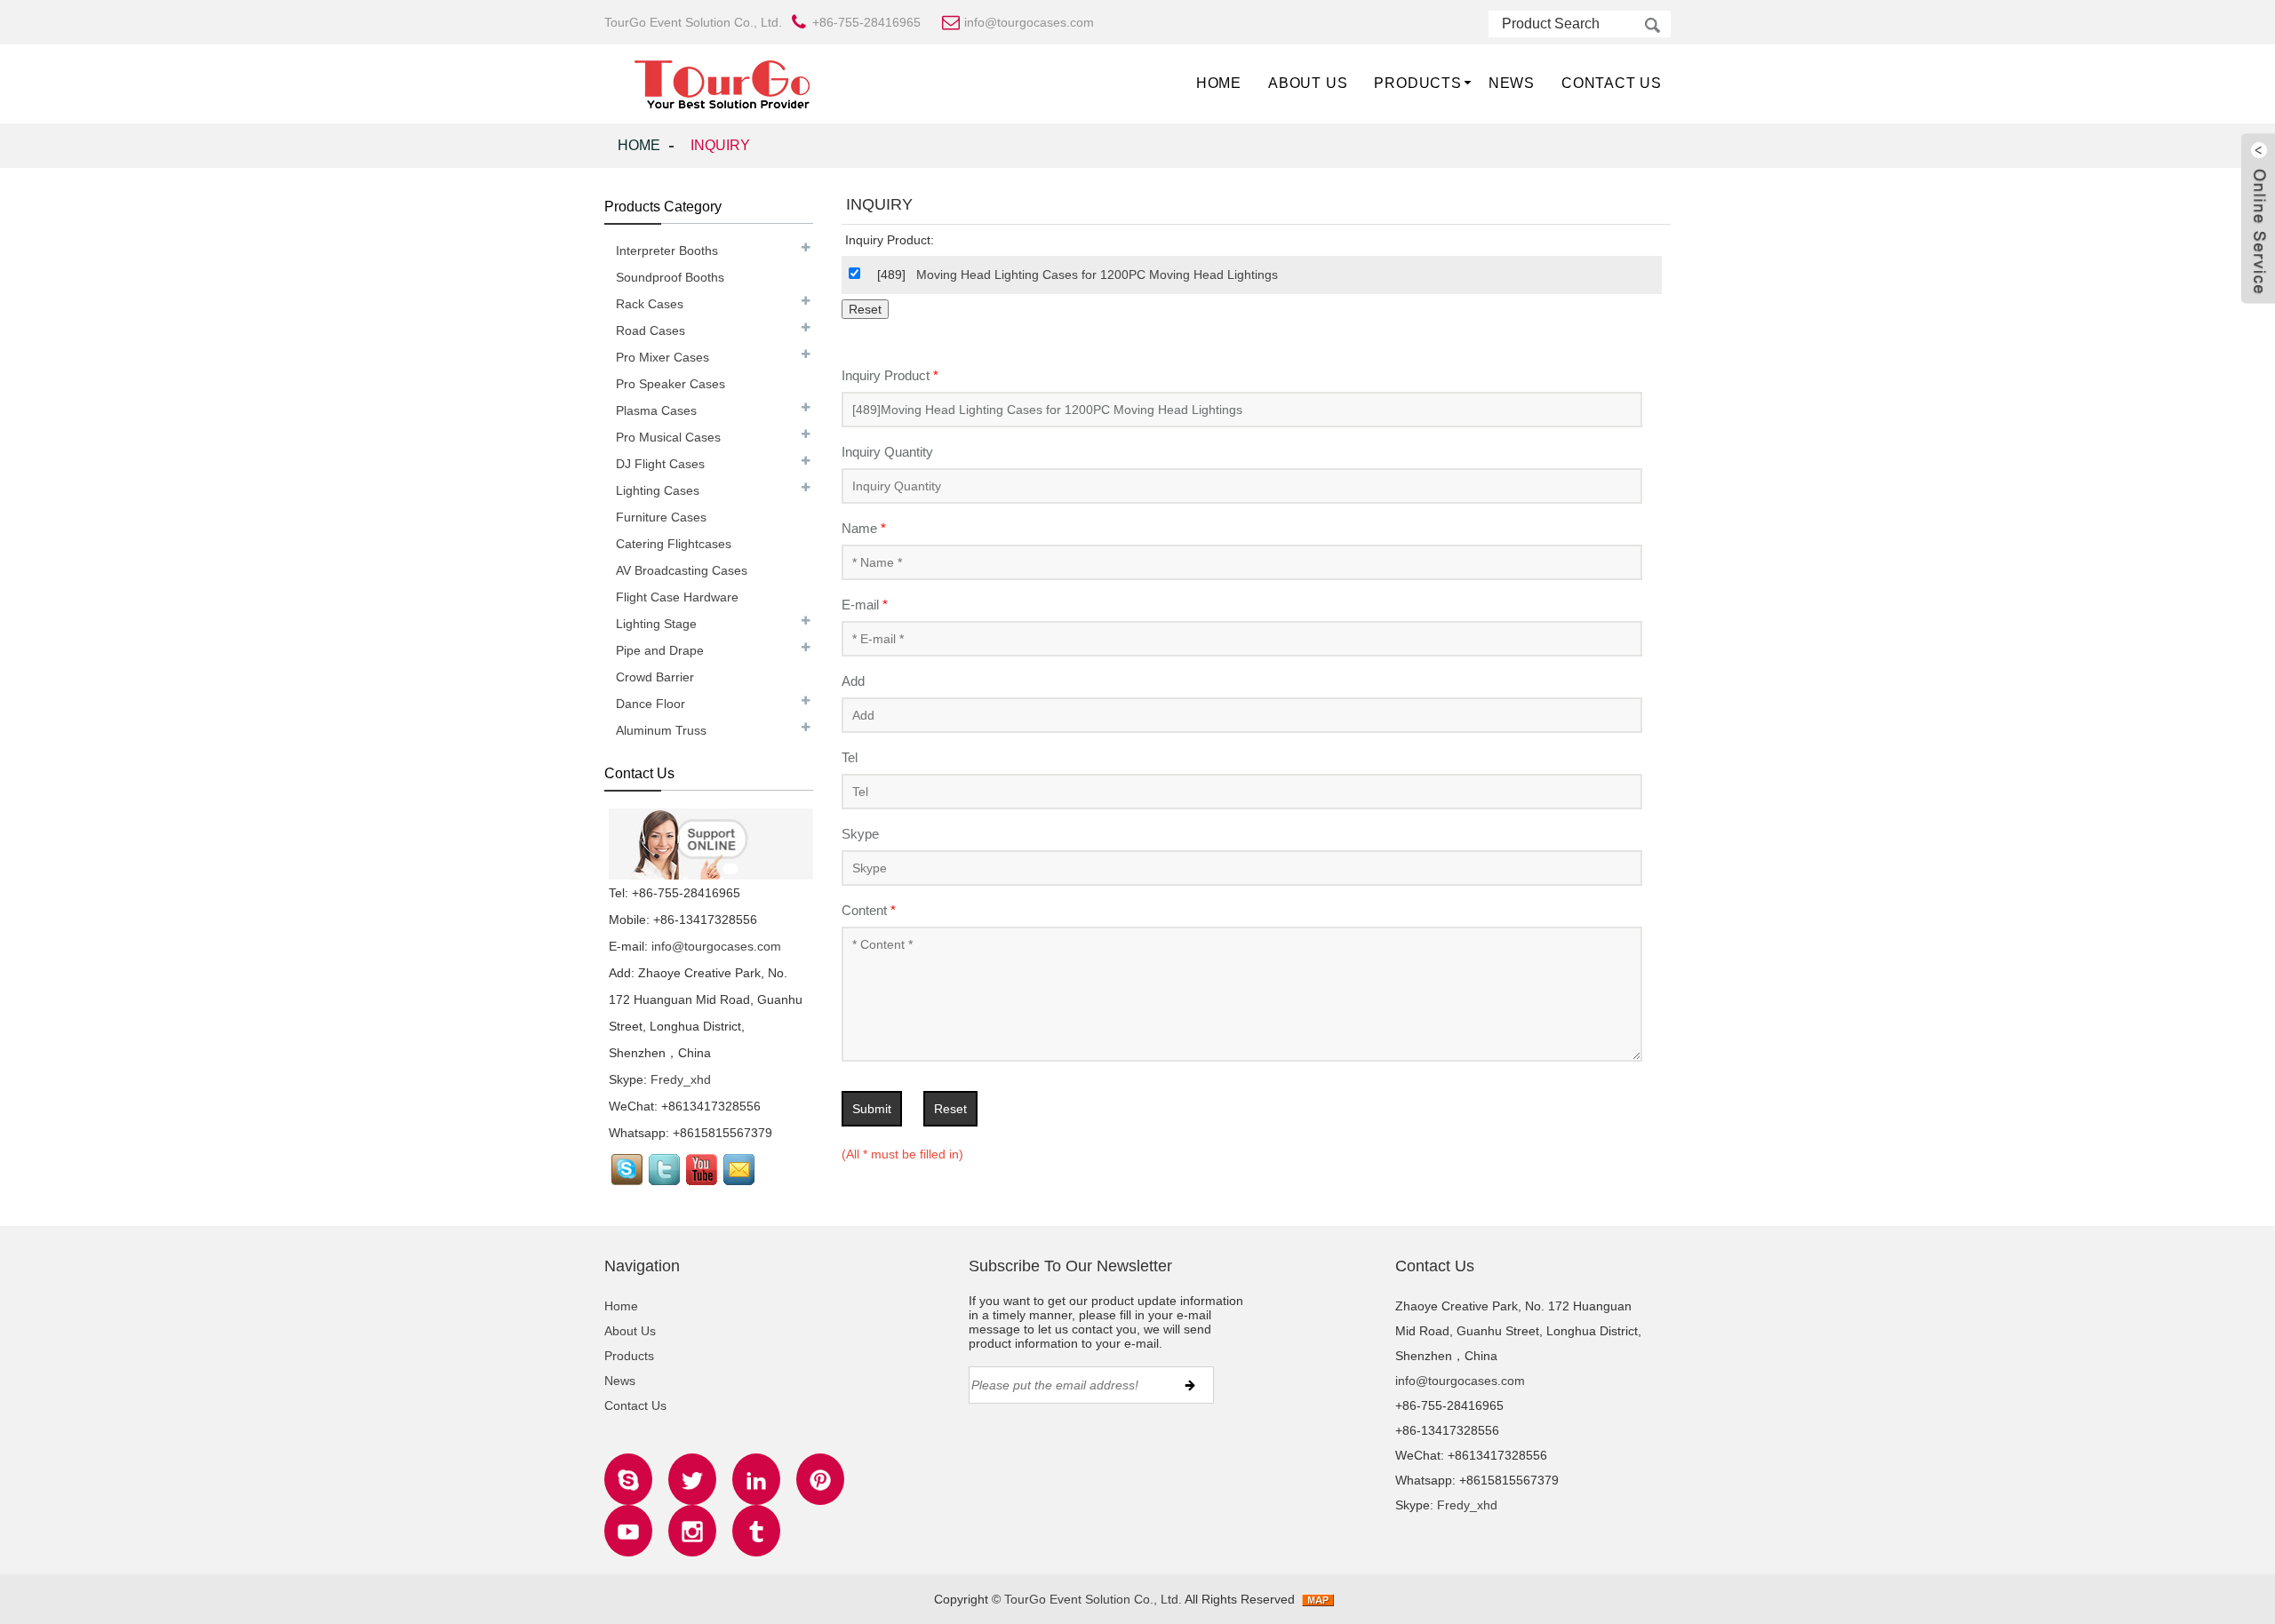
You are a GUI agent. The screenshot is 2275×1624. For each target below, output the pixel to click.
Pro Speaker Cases (671, 384)
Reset (950, 1109)
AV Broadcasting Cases (682, 570)
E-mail (865, 605)
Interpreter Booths (667, 251)
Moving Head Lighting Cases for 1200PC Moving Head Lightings (1097, 275)
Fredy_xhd (681, 1079)
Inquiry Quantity (887, 452)
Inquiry (720, 145)
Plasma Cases (656, 410)
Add (853, 681)
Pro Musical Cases (668, 437)
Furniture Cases (661, 517)
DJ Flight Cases (660, 464)
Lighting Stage (656, 624)
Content (869, 910)
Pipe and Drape (660, 650)
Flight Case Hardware (677, 597)
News (1512, 83)
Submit (872, 1109)
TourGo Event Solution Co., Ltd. (1093, 1599)
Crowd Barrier (655, 677)
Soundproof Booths (670, 277)
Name (864, 528)
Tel (850, 757)
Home (1219, 83)
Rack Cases (650, 304)
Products (1417, 83)
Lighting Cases (658, 490)
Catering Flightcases (674, 544)
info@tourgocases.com (716, 946)
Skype (860, 834)
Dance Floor (651, 704)
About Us (1308, 83)
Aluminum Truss (661, 730)
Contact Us (1612, 83)
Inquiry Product (890, 375)
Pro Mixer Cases (663, 357)
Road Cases (651, 330)
